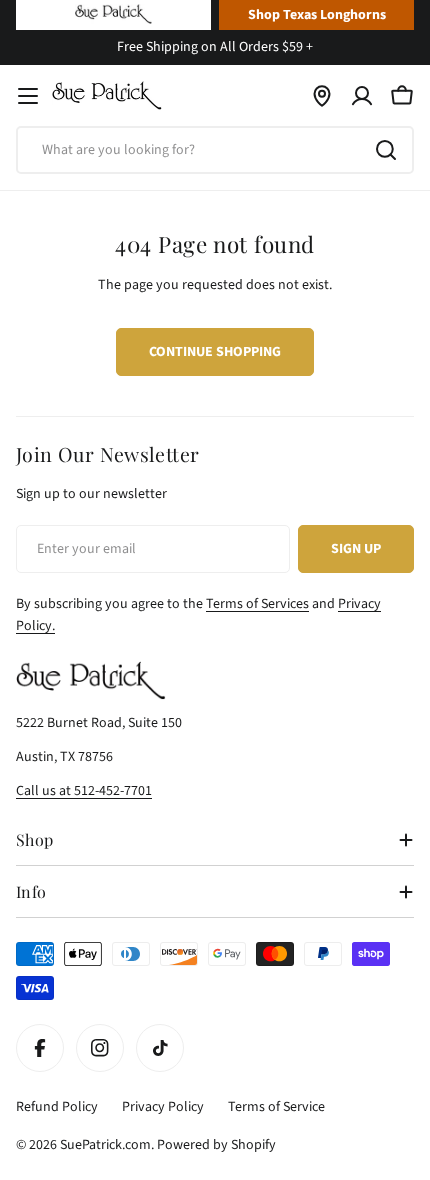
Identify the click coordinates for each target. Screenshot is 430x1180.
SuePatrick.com (105, 1145)
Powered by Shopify (216, 1145)
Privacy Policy (163, 1107)
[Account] (362, 96)
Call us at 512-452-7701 (84, 791)
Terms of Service (276, 1107)
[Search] (386, 150)
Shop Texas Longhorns (317, 15)
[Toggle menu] (28, 96)
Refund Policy (57, 1107)
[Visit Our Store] (322, 96)
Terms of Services (257, 604)
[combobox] (215, 150)
